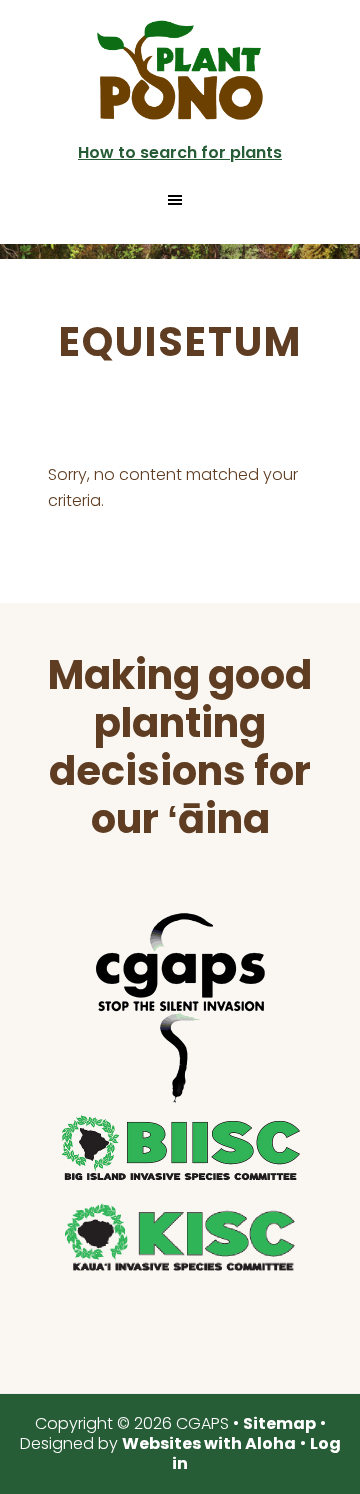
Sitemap (279, 1423)
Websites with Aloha (209, 1443)
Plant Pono (180, 70)
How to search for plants (180, 152)
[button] (180, 200)
